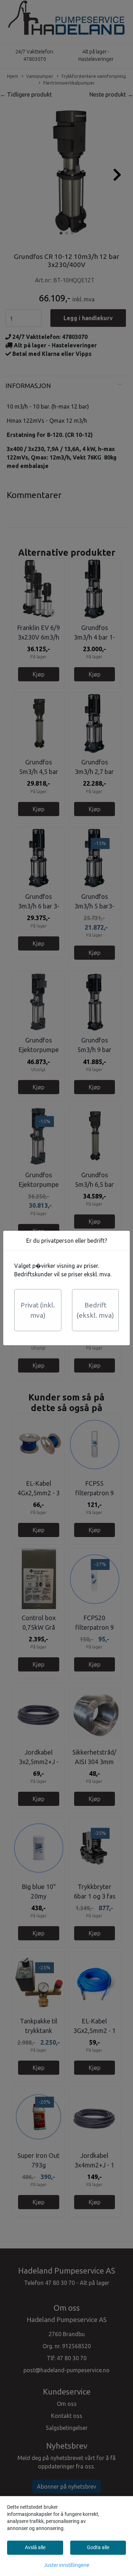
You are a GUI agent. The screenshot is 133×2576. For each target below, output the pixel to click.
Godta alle (98, 2547)
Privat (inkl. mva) (38, 1310)
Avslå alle (35, 2547)
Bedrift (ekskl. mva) (95, 1310)
